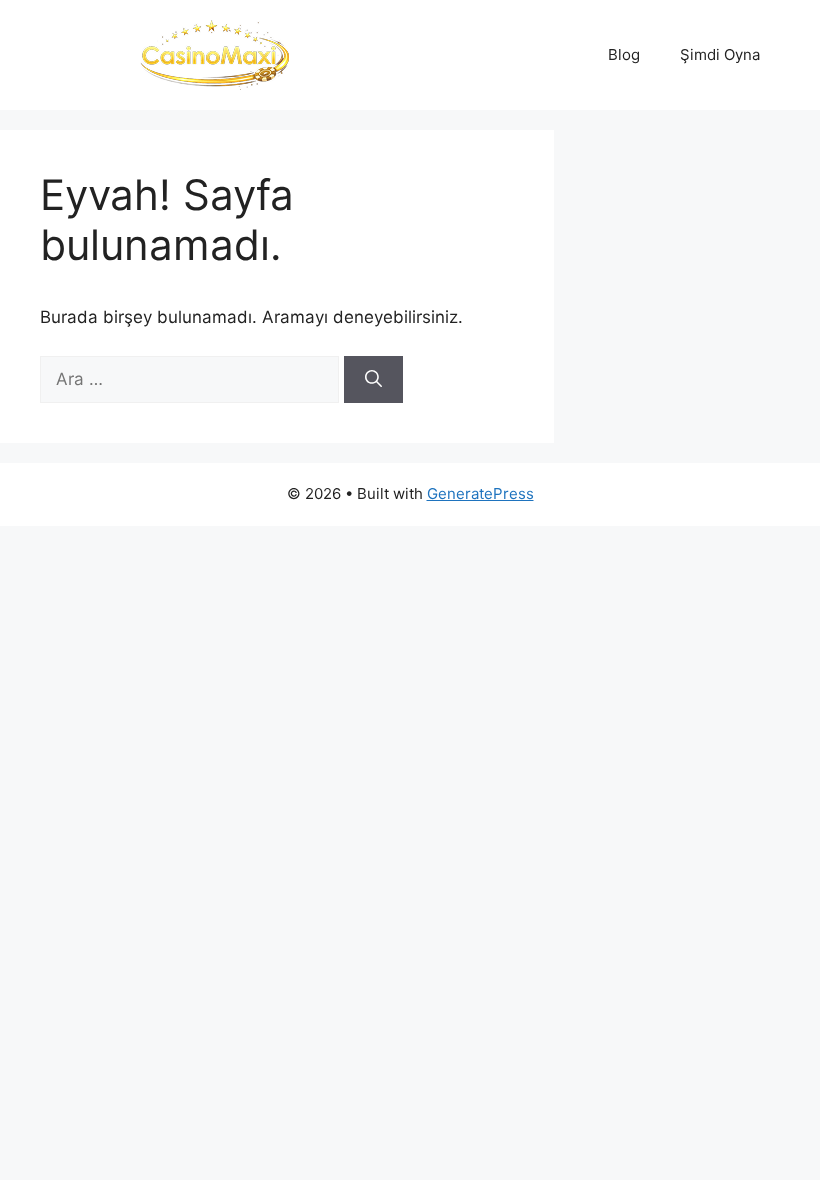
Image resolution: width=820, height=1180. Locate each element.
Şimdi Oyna (720, 54)
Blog (624, 54)
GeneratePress (480, 493)
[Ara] (373, 380)
